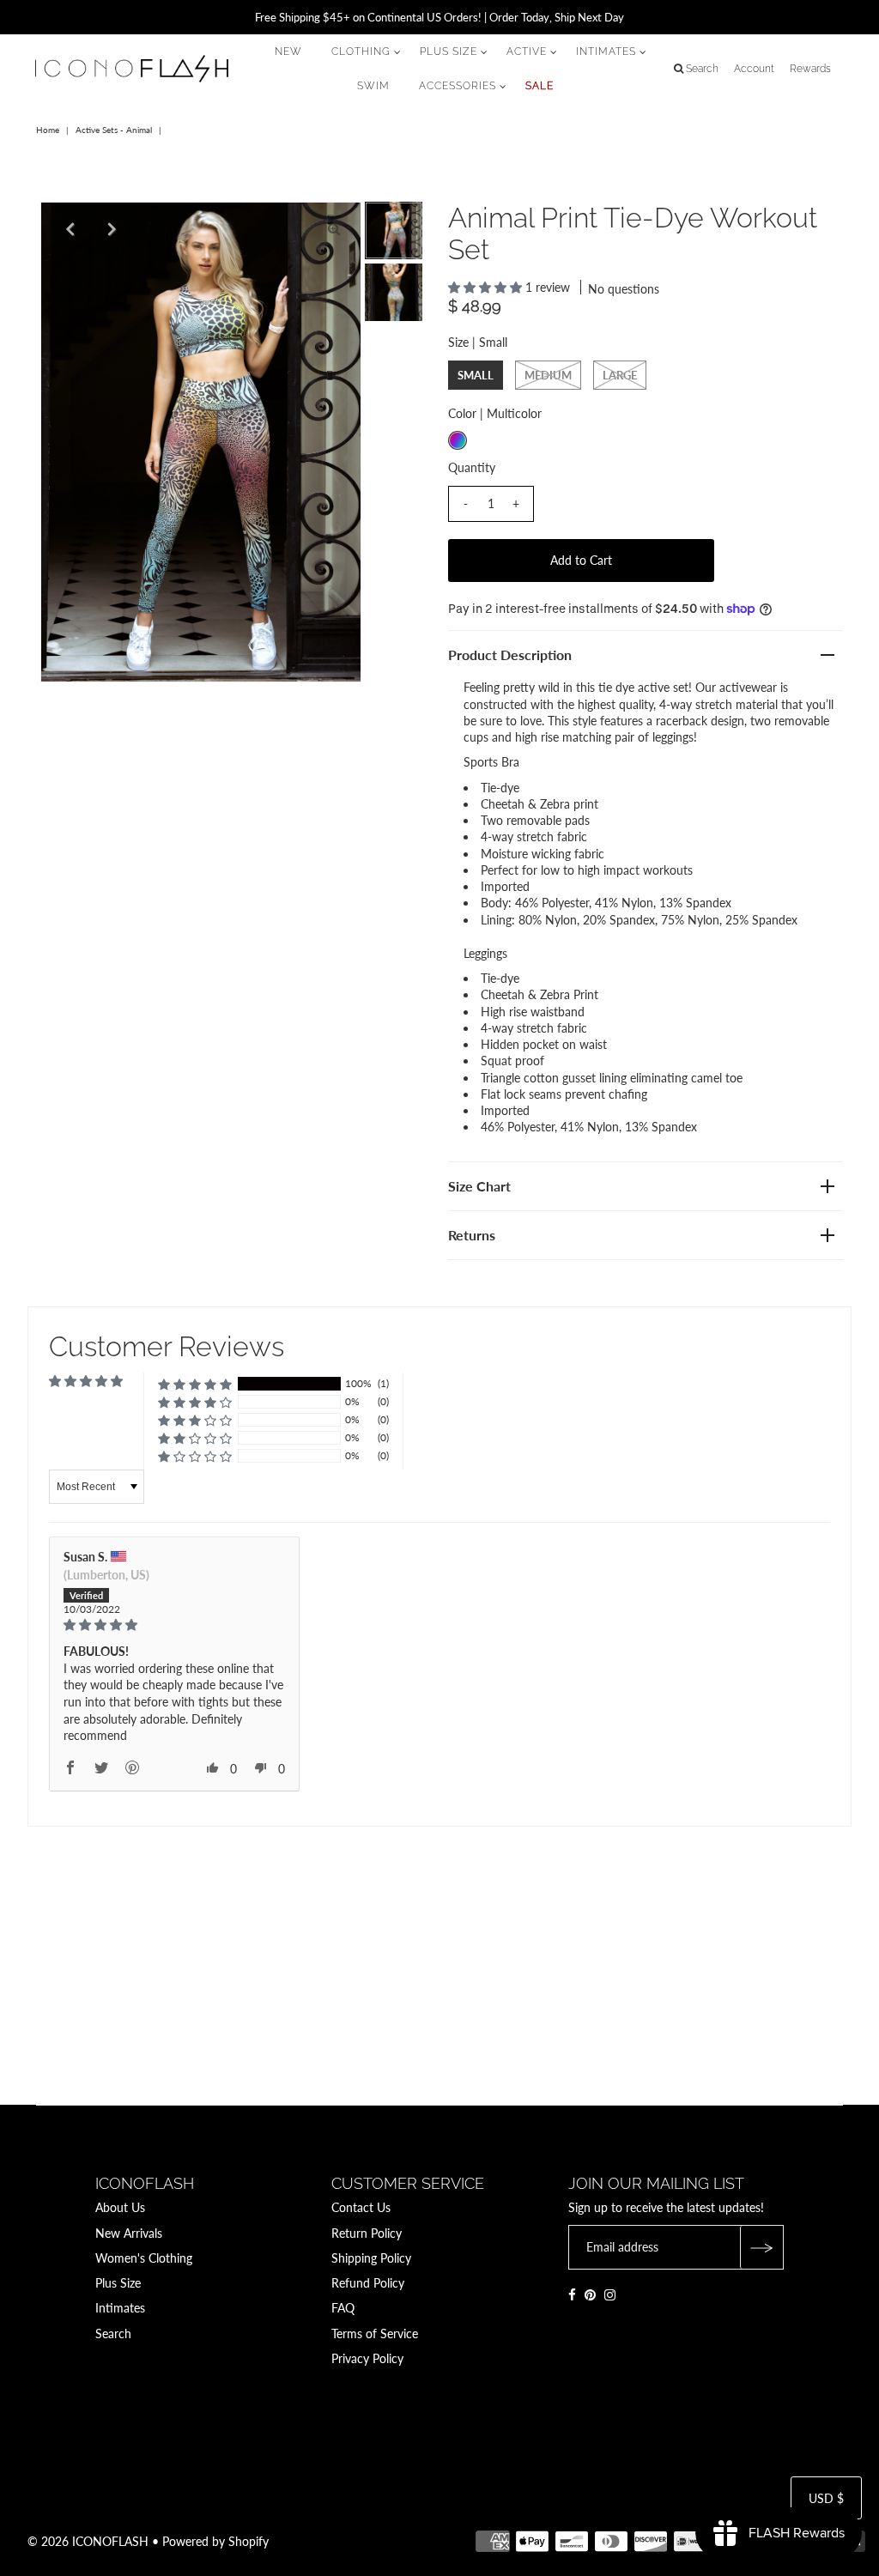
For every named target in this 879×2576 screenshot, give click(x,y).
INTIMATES (606, 52)
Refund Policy (368, 2283)
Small (476, 375)
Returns (472, 1235)
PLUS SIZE (449, 52)
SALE (540, 86)
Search (113, 2334)
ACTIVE (527, 52)
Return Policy (367, 2233)
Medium (548, 375)
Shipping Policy (371, 2258)
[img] (174, 1625)
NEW (288, 52)
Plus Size (118, 2283)
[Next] (110, 229)
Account (754, 69)
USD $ (826, 2498)
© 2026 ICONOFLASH (88, 2541)
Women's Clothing (144, 2258)
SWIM (373, 86)
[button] (487, 287)
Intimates (120, 2308)
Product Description (510, 655)
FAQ (343, 2308)
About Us (120, 2207)
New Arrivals (129, 2233)
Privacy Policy (367, 2358)
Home (48, 130)
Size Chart (479, 1186)
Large (620, 375)
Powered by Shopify (215, 2541)
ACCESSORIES (458, 86)
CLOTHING (361, 52)
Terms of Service (375, 2334)
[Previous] (68, 229)
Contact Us (361, 2207)
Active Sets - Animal (114, 130)
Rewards (810, 69)
